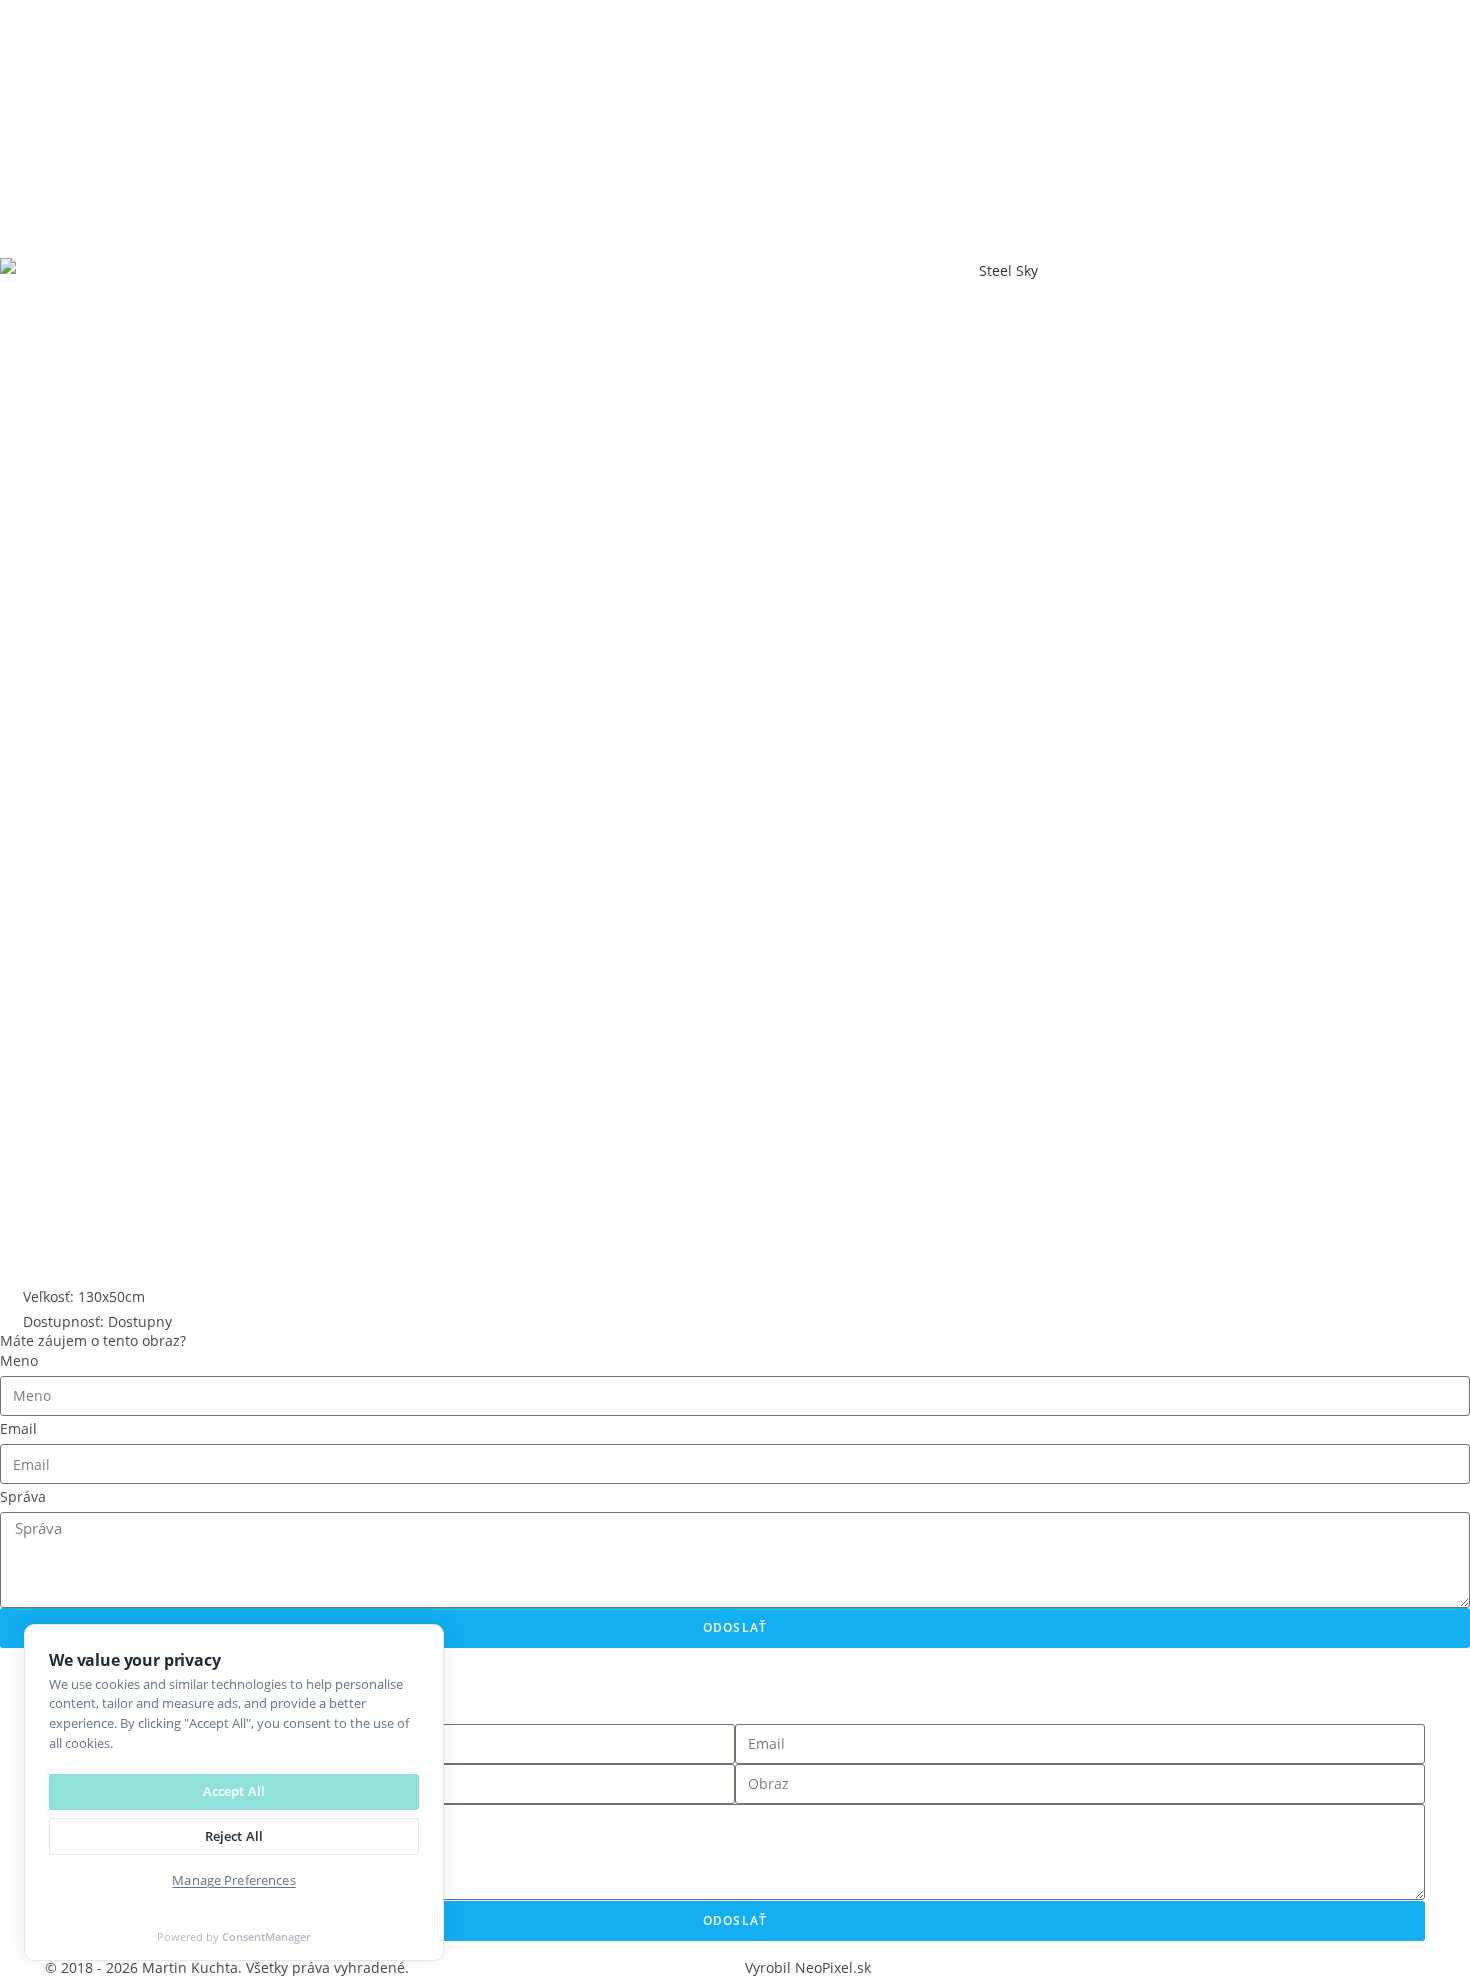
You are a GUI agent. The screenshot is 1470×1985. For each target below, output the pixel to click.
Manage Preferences (233, 1880)
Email (18, 1428)
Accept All (234, 1791)
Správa (23, 1496)
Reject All (234, 1836)
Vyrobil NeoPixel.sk (808, 1967)
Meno (19, 1360)
